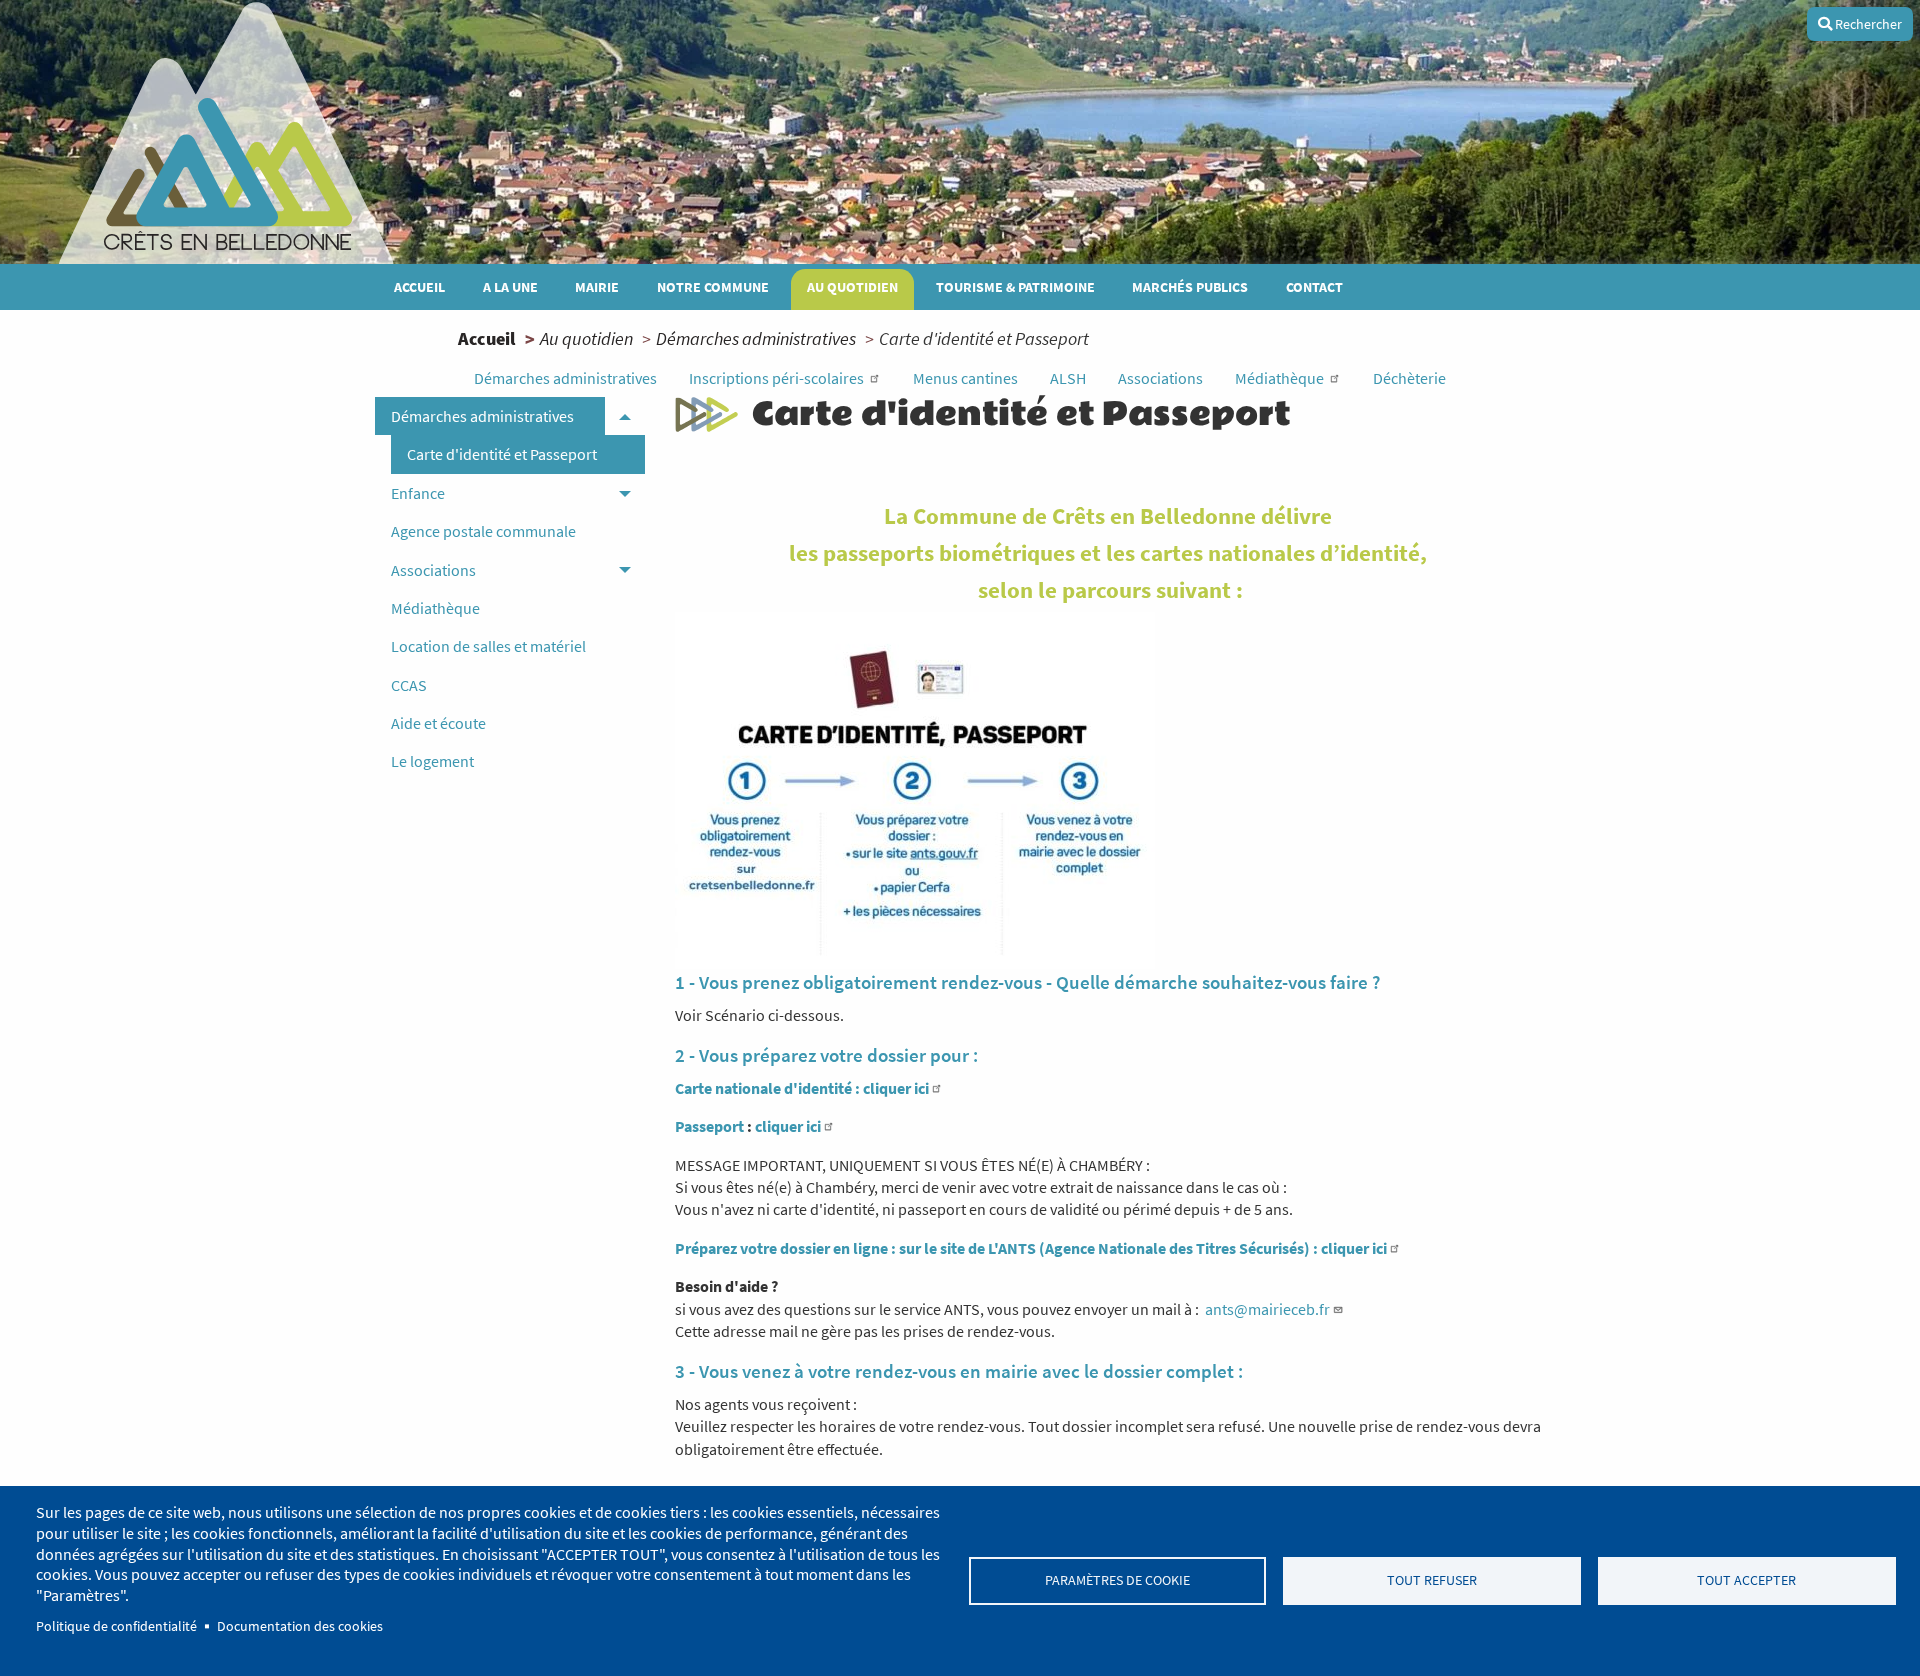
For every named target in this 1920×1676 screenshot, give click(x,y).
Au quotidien (586, 338)
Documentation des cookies (300, 1626)
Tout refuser (1432, 1580)
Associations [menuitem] (433, 570)
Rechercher (1867, 24)
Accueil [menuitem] (419, 287)
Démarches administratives (756, 338)
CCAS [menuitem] (409, 685)
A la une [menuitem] (510, 287)
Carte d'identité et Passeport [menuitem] (502, 454)
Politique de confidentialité (116, 1626)
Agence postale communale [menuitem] (483, 531)
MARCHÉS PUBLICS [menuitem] (1190, 287)
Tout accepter (1746, 1580)
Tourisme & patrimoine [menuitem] (1015, 287)
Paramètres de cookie (1117, 1580)
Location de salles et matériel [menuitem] (488, 646)
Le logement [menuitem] (432, 761)
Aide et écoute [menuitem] (438, 723)
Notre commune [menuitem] (713, 287)
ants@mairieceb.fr (1267, 1309)
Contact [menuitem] (1314, 287)
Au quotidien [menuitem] (852, 287)
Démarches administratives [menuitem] (482, 416)
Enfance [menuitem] (418, 493)
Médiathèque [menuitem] (435, 608)
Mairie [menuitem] (597, 287)
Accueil (486, 338)
